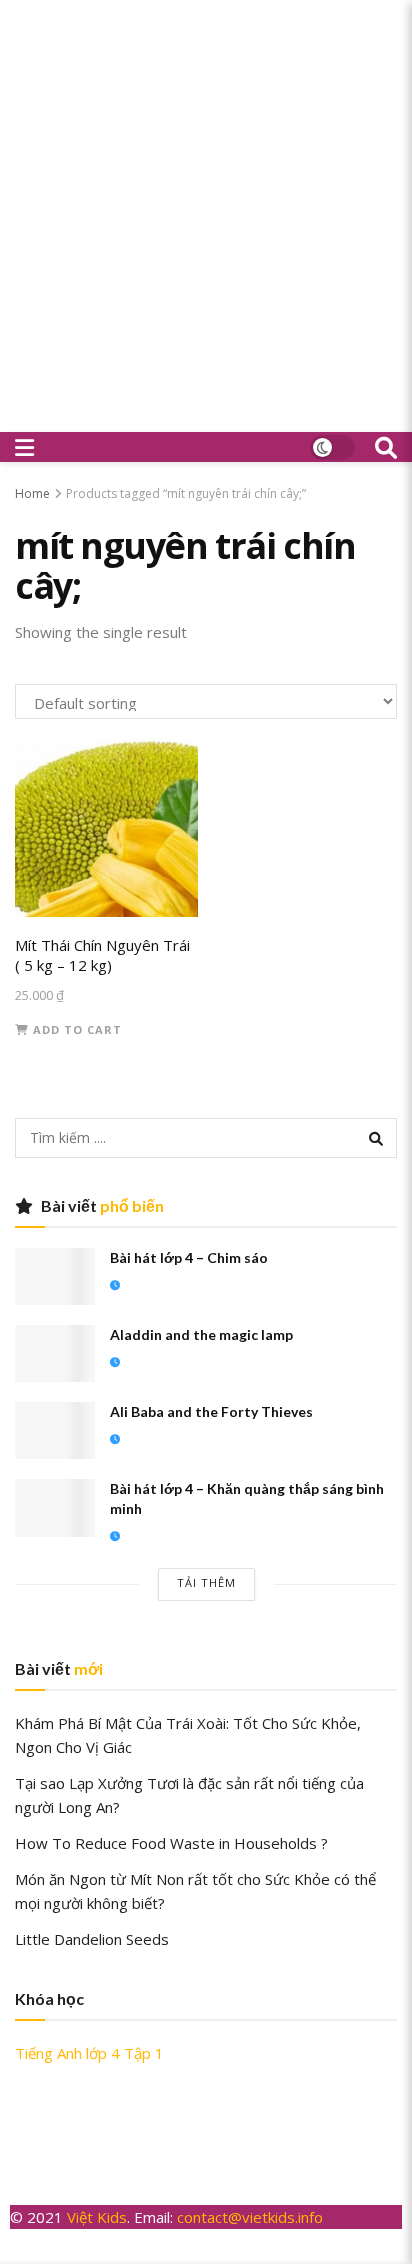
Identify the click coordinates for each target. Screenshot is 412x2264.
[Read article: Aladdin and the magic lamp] (55, 1353)
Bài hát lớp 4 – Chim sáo (189, 1257)
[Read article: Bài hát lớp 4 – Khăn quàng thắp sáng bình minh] (55, 1507)
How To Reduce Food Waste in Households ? (171, 1843)
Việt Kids (97, 2217)
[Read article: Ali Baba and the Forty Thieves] (55, 1430)
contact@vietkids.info (252, 2217)
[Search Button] (386, 447)
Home (32, 493)
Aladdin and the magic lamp (201, 1334)
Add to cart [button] (77, 1029)
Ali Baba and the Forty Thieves (211, 1411)
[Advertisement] (206, 216)
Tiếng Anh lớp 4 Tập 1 (89, 2053)
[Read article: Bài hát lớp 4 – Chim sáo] (55, 1276)
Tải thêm (206, 1582)
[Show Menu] (24, 447)
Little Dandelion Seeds (92, 1939)
